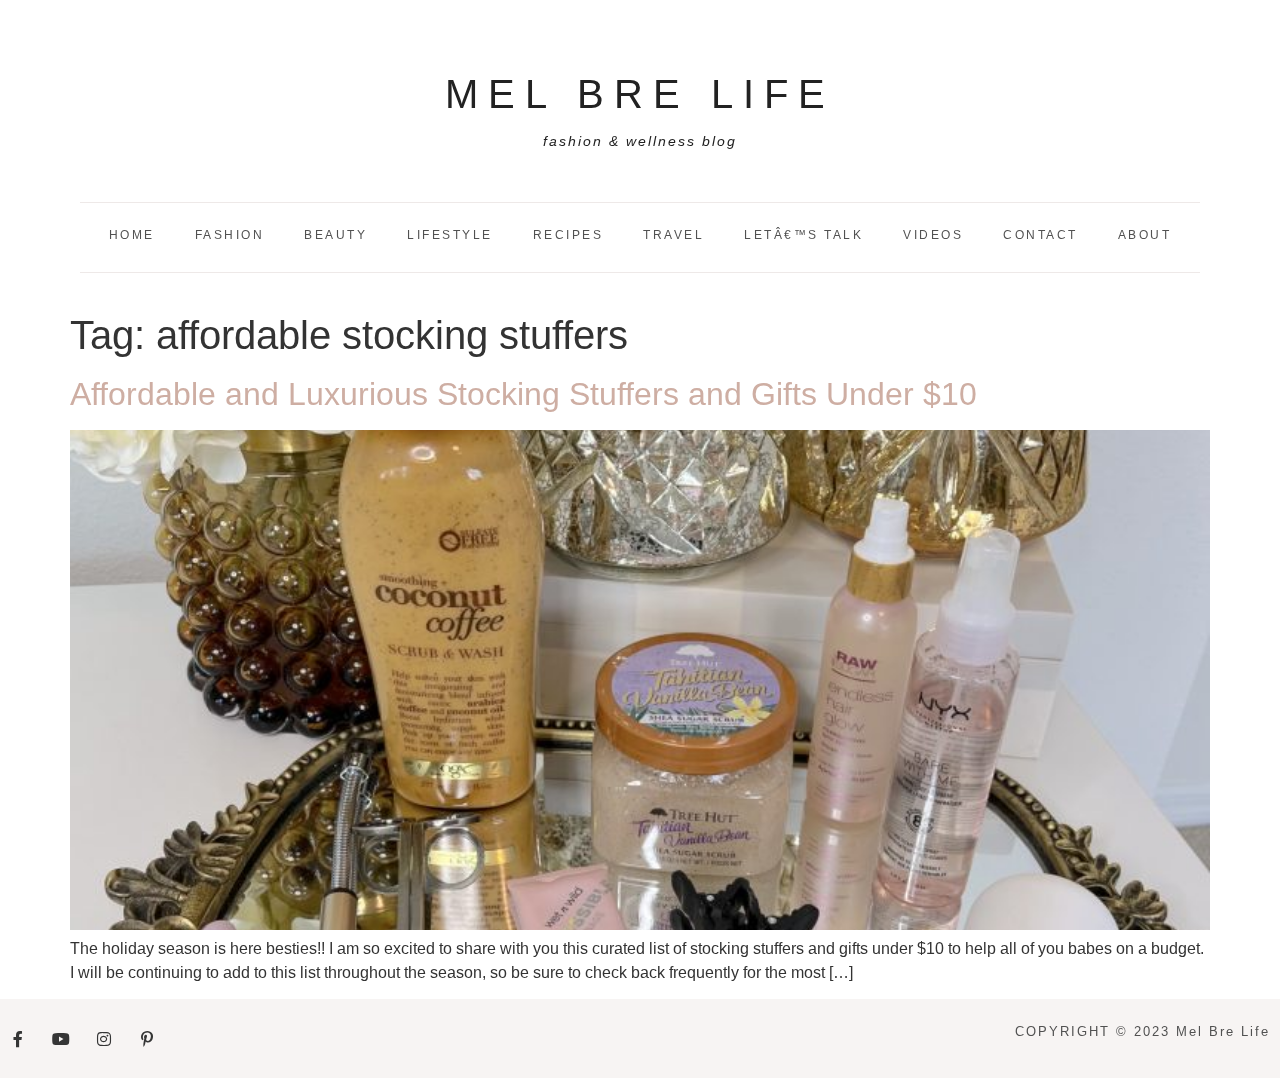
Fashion (230, 235)
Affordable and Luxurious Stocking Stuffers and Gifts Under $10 (523, 394)
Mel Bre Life (640, 94)
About (1145, 235)
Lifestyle (450, 235)
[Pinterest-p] (147, 1039)
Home (132, 235)
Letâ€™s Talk (803, 235)
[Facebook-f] (18, 1039)
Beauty (335, 235)
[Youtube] (61, 1039)
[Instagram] (104, 1039)
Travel (673, 235)
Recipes (568, 235)
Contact (1040, 235)
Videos (933, 235)
